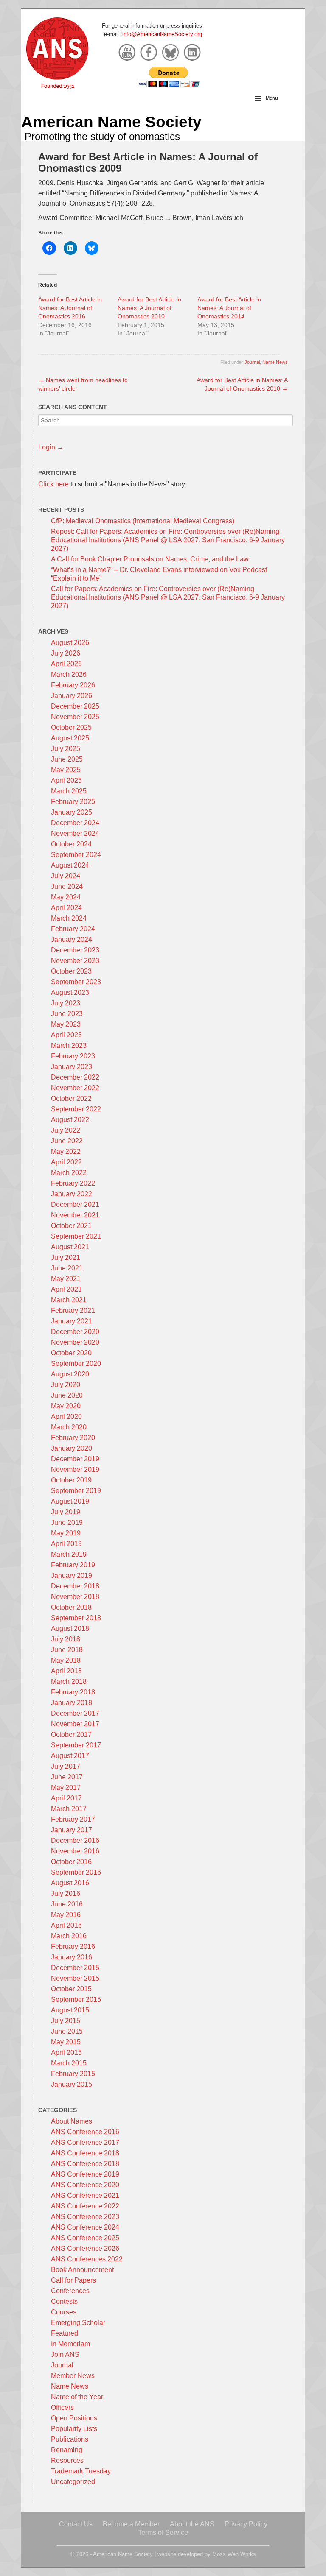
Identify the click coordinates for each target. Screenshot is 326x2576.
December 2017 (75, 1713)
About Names (72, 2121)
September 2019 (76, 1491)
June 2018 (67, 1650)
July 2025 (66, 749)
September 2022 (76, 1109)
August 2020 (70, 1374)
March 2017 (69, 1809)
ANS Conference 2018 (85, 2153)
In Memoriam (70, 2344)
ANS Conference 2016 (85, 2132)
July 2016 (66, 1894)
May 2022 (66, 1151)
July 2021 (66, 1257)
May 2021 (66, 1279)
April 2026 (66, 664)
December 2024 (75, 823)
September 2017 (76, 1745)
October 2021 (71, 1226)
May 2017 (66, 1788)
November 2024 (75, 833)
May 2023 (66, 1024)
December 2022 (75, 1077)
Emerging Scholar (78, 2323)
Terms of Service (163, 2533)
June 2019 (67, 1522)
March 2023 (69, 1045)
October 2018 (71, 1607)
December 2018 (75, 1586)
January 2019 (72, 1575)
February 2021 (73, 1310)
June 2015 (67, 2031)
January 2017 (72, 1830)
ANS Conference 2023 (85, 2217)
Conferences (70, 2291)
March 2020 (69, 1427)
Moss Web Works (234, 2554)
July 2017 (66, 1766)
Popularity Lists (74, 2429)
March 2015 (69, 2063)
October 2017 (71, 1735)
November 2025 (75, 717)
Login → (51, 447)
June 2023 (67, 1014)
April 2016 (66, 1925)
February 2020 (73, 1438)
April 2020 (66, 1416)
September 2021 (76, 1236)
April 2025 (66, 780)
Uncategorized (73, 2482)
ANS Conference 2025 (85, 2238)
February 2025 (73, 802)
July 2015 (66, 2021)
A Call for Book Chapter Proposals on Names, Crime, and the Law (150, 559)
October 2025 (71, 727)
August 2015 (70, 2010)
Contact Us (76, 2524)
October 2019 (71, 1480)
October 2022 (71, 1098)
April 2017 (66, 1798)
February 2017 (73, 1819)
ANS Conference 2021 (85, 2195)
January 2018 (72, 1703)
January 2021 (72, 1321)
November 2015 (75, 1978)
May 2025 (66, 770)
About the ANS (192, 2524)
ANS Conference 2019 (85, 2174)
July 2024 (66, 876)
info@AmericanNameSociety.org (162, 34)
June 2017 (67, 1777)
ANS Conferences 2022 (87, 2259)
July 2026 (66, 653)
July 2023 (66, 1003)
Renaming (67, 2450)
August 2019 (70, 1501)
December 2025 (75, 706)
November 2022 (75, 1088)
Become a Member (131, 2524)
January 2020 (72, 1448)
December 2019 (75, 1459)
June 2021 (67, 1268)
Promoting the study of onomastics (102, 136)
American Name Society (111, 122)
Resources (67, 2460)
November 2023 (75, 961)
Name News (275, 362)
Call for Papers (73, 2280)
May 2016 (66, 1915)
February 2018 (73, 1692)
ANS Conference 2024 (85, 2227)
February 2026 (73, 685)
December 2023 (75, 950)
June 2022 (67, 1141)
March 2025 (69, 791)
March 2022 (69, 1173)
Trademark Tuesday (81, 2471)
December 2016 (75, 1841)
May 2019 (66, 1533)
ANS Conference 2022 (85, 2206)
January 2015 (72, 2084)
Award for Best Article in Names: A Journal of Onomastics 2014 (229, 308)
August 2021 (70, 1247)
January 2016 (72, 1957)
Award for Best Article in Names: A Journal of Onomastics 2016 (70, 308)
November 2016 (75, 1851)
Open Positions (74, 2418)
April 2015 (66, 2053)
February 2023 (73, 1056)
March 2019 (69, 1554)
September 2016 (76, 1872)
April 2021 (66, 1289)
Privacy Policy (246, 2524)
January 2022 (72, 1194)
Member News (73, 2376)
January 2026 (72, 696)
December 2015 (75, 1968)
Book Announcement (82, 2270)
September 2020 (76, 1363)
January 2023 (72, 1067)
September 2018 (76, 1618)
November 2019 (75, 1469)
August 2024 (70, 865)
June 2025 (67, 759)
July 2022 (66, 1130)
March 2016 (69, 1936)
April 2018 (66, 1671)
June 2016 (67, 1904)
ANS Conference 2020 (85, 2185)
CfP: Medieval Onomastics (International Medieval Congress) (143, 521)
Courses (64, 2312)
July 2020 (66, 1385)
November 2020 (75, 1342)
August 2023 (70, 992)
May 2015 (66, 2042)
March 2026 (69, 674)
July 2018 (66, 1639)
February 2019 (73, 1565)
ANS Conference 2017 (85, 2142)
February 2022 (73, 1183)
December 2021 (75, 1204)
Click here (53, 484)
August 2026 (70, 643)
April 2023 (66, 1035)
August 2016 (70, 1883)
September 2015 (76, 2000)
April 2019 (66, 1544)
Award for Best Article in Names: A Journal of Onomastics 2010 (149, 308)
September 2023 (76, 982)
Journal (252, 362)
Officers (62, 2407)
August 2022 (70, 1120)
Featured (65, 2333)
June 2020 (67, 1395)
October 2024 (71, 844)
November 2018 (75, 1597)
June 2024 (67, 886)
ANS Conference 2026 (85, 2248)
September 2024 (76, 855)
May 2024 (66, 897)
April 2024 (66, 908)
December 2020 (75, 1332)
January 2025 (72, 812)
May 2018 (66, 1660)
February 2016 (73, 1947)
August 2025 (70, 738)
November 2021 (75, 1215)
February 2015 (73, 2074)
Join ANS (65, 2354)
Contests (64, 2301)
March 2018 (69, 1682)
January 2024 (72, 939)
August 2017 (70, 1756)
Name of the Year (77, 2397)
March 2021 (69, 1300)
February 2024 (73, 929)
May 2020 (66, 1406)
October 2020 (71, 1353)
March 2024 (69, 918)
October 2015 (71, 1989)
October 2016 (71, 1862)
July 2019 (66, 1512)
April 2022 (66, 1162)
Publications (70, 2439)
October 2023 (71, 971)
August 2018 (70, 1628)
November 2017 (75, 1724)
